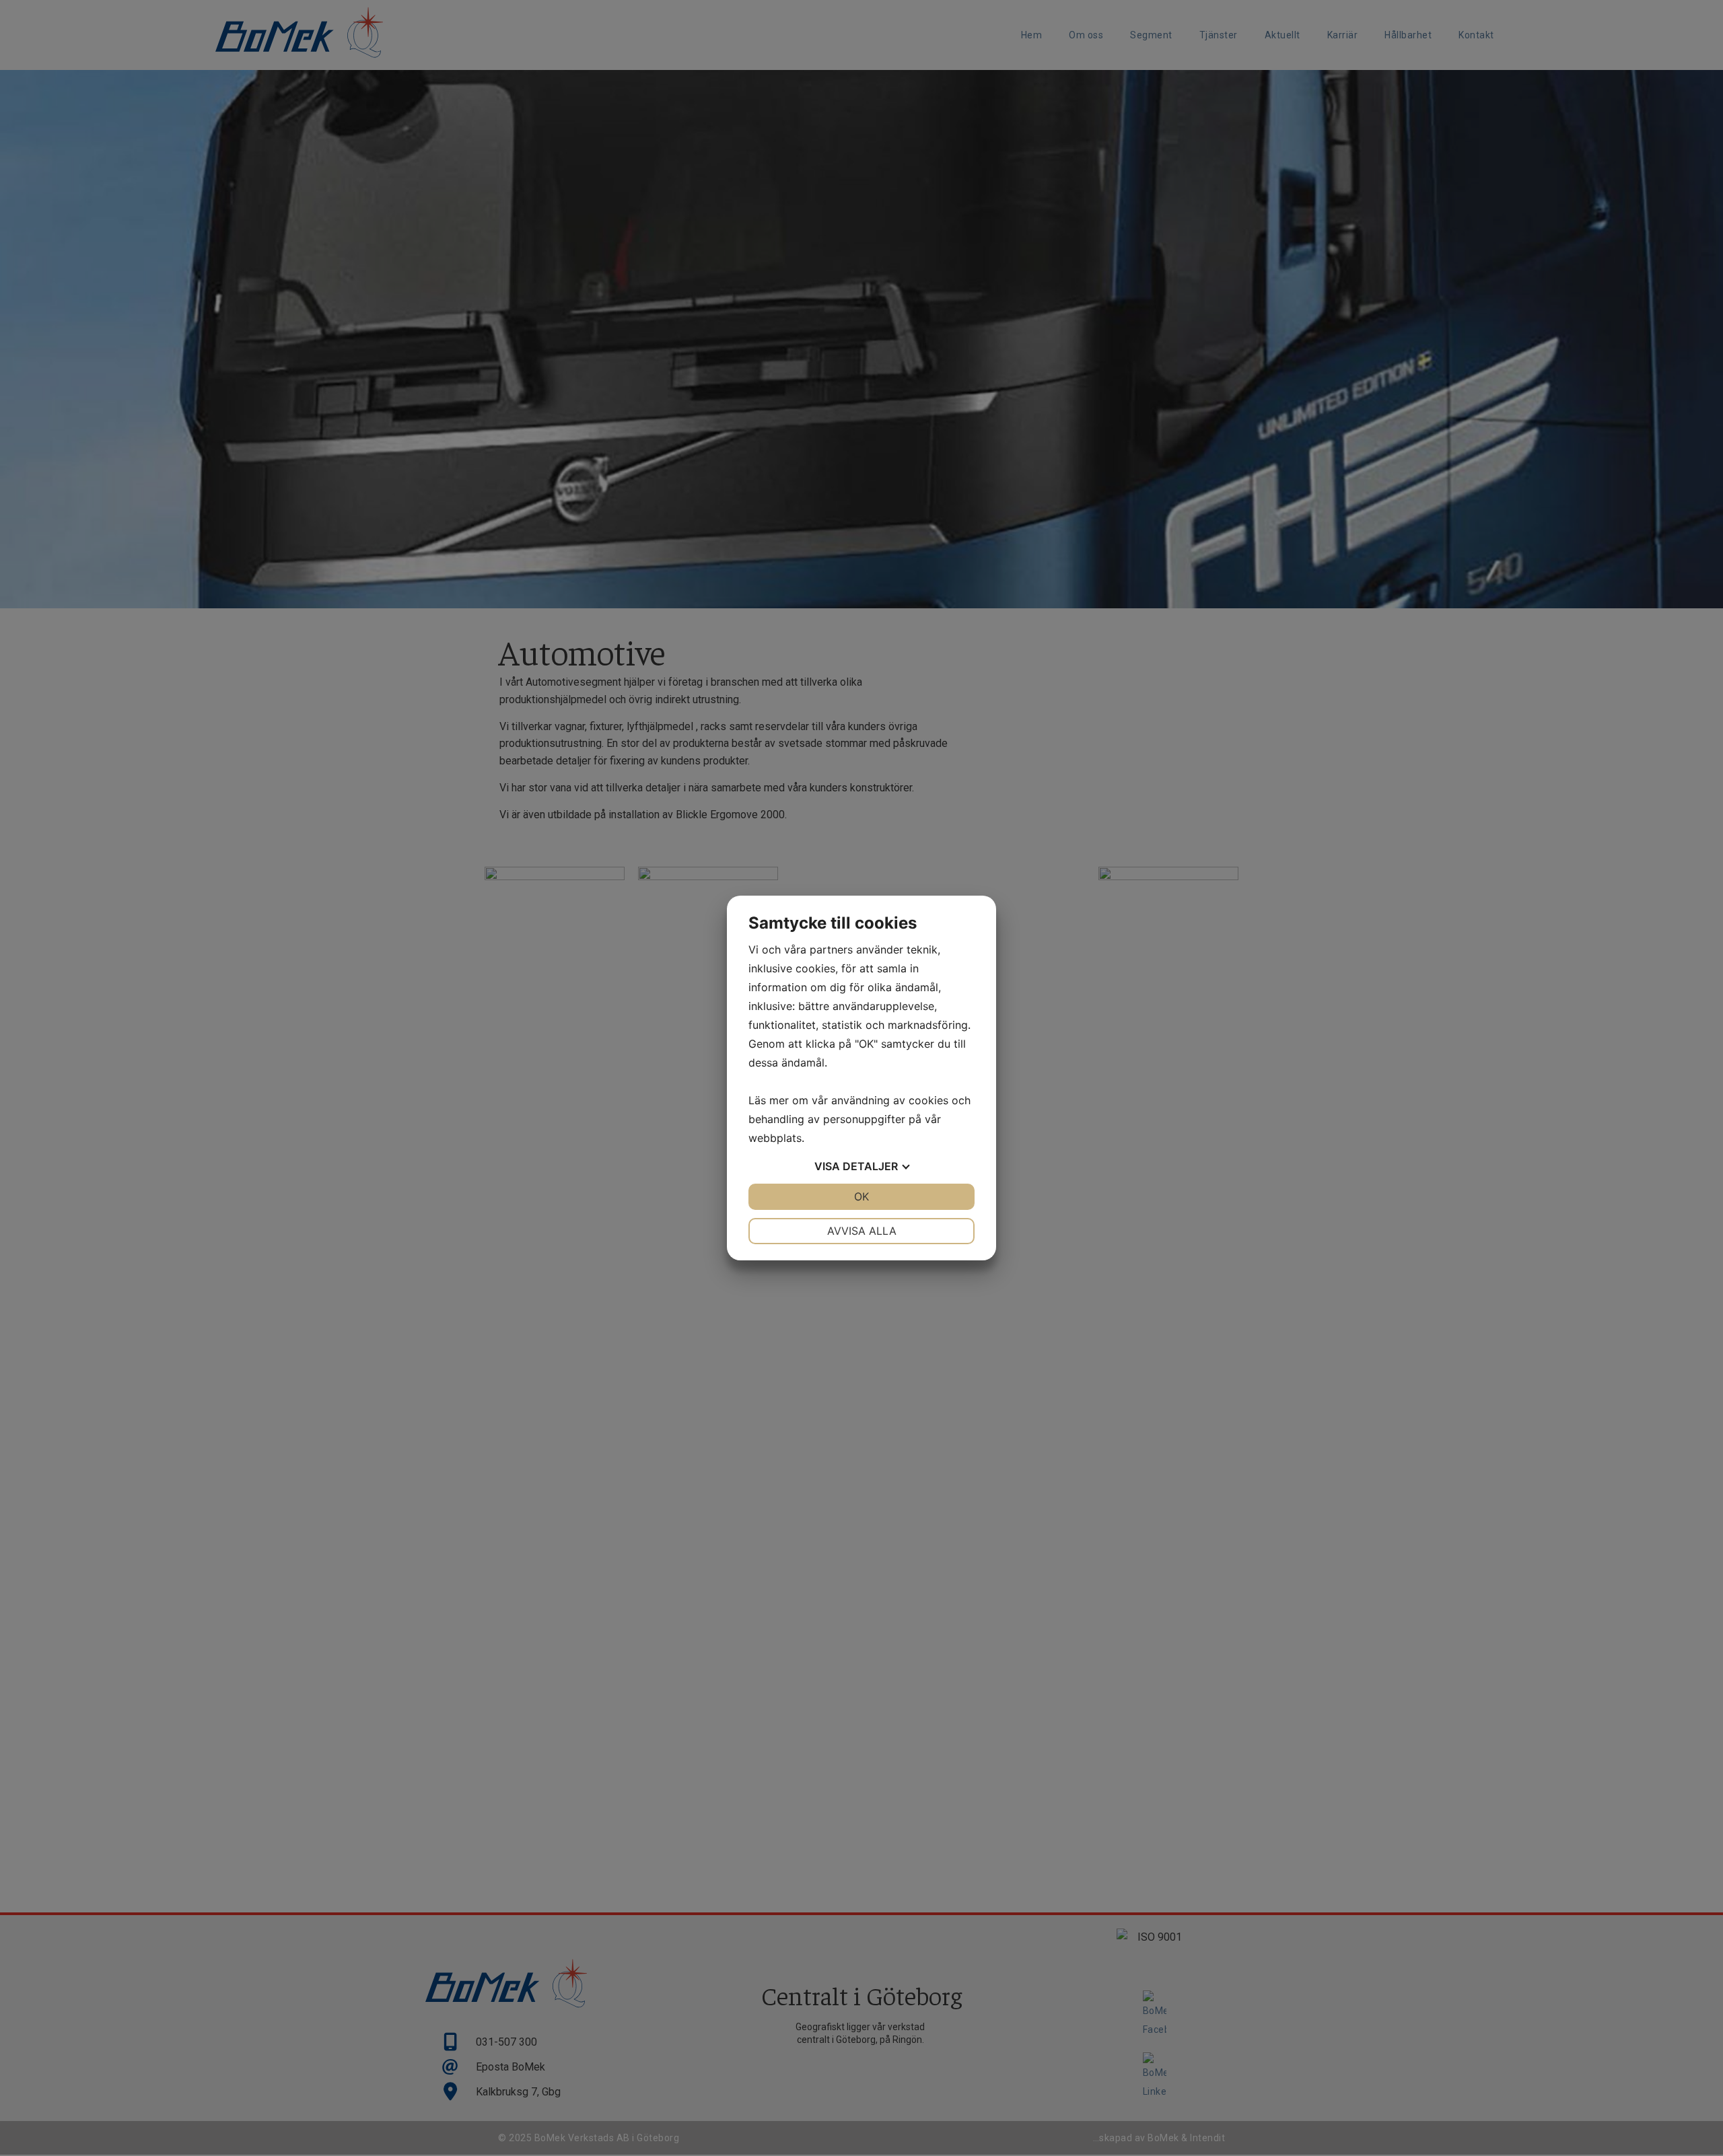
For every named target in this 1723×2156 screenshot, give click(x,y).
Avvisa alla (862, 1231)
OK (861, 1196)
